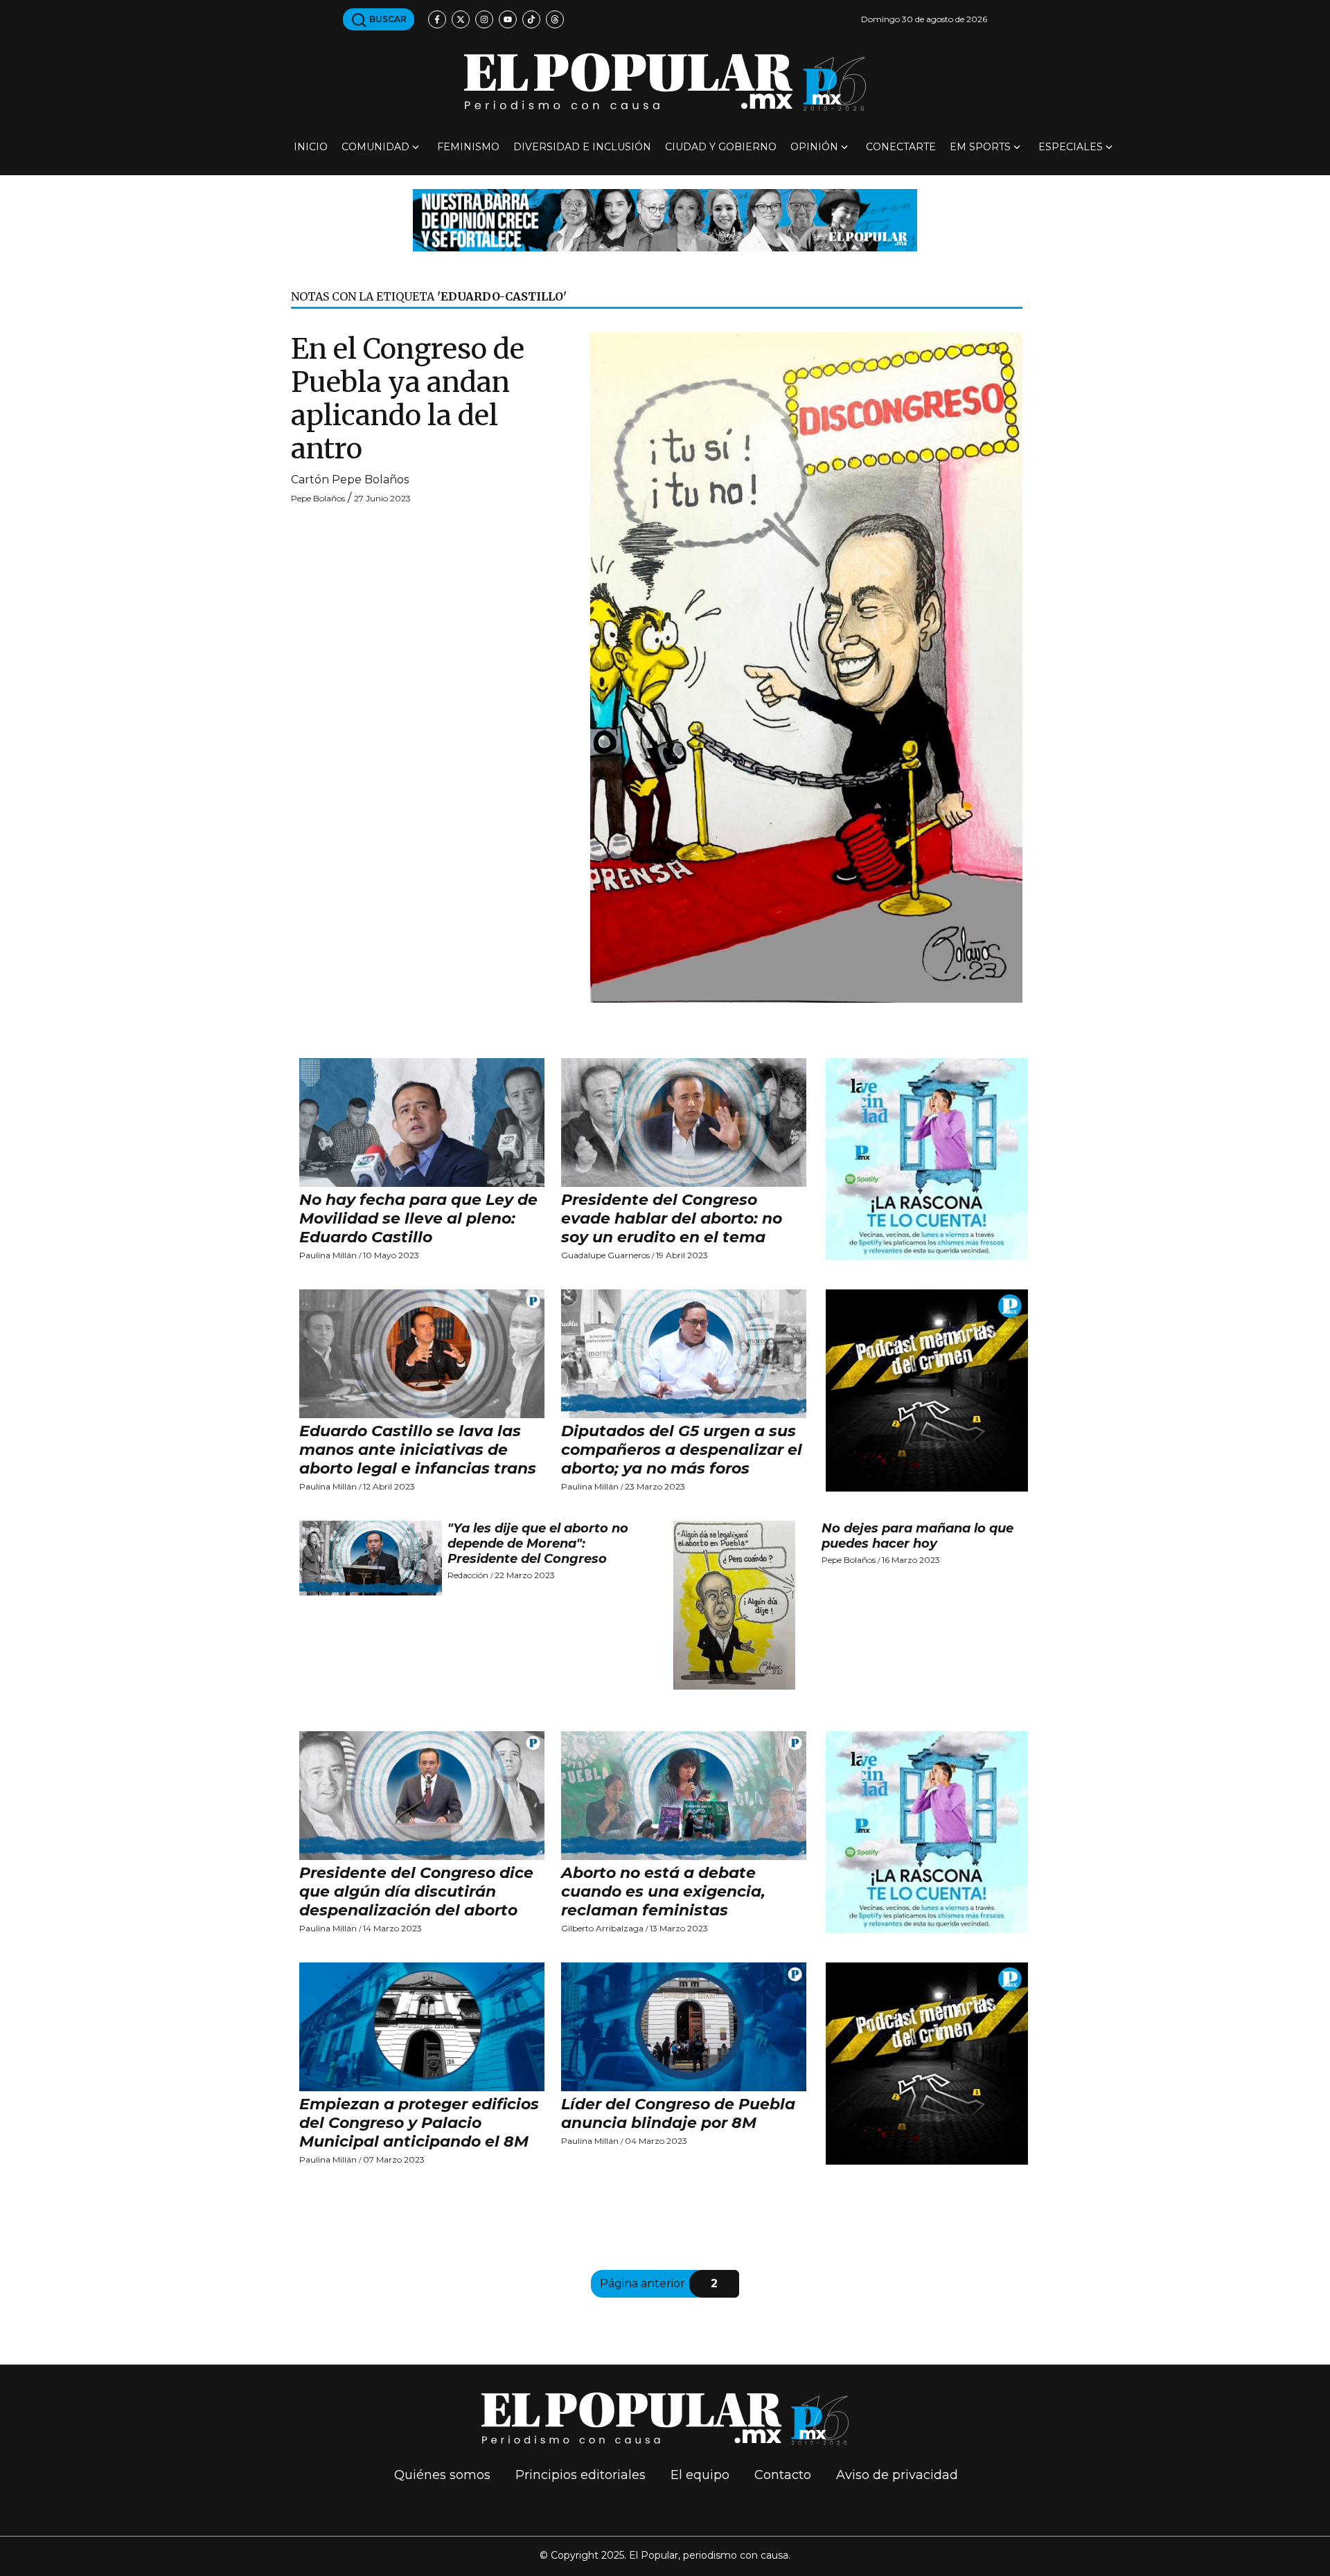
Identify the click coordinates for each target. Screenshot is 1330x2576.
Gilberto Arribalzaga (602, 1928)
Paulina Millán (328, 1255)
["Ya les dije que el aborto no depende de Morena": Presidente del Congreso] (371, 1558)
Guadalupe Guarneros (605, 1255)
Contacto (783, 2475)
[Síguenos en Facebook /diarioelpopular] (437, 19)
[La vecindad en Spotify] (927, 1158)
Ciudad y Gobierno (721, 147)
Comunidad (375, 147)
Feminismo (468, 147)
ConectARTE (901, 147)
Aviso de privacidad (897, 2475)
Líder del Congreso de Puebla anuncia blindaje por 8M (678, 2113)
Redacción (468, 1575)
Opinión (814, 147)
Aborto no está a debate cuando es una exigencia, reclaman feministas (663, 1891)
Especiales (1071, 147)
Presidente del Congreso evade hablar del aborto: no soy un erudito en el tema (672, 1218)
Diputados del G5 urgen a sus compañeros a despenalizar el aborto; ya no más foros (682, 1450)
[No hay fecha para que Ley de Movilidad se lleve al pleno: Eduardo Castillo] (422, 1122)
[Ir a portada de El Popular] (665, 82)
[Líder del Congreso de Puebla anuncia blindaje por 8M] (684, 2027)
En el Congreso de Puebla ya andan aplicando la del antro (408, 399)
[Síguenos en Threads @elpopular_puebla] (555, 19)
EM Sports (980, 147)
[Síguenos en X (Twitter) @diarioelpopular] (461, 19)
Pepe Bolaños (318, 498)
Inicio (311, 147)
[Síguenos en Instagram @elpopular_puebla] (484, 19)
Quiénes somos (442, 2475)
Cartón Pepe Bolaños (350, 480)
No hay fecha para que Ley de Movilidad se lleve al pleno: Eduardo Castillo (418, 1218)
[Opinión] (665, 219)
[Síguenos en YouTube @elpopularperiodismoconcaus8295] (508, 19)
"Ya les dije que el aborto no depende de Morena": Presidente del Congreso (538, 1544)
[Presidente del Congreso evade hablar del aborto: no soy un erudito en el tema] (684, 1122)
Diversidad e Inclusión (582, 147)
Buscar (387, 19)
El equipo (700, 2475)
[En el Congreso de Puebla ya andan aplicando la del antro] (806, 667)
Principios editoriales (580, 2475)
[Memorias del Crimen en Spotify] (927, 1389)
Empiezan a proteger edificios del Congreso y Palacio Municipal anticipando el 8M (419, 2123)
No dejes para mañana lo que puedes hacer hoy (917, 1536)
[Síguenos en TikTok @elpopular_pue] (531, 19)
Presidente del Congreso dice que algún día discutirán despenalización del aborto (416, 1891)
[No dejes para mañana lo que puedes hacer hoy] (745, 1605)
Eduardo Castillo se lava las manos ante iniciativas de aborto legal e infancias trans (418, 1450)
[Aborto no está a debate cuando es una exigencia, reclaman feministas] (684, 1796)
